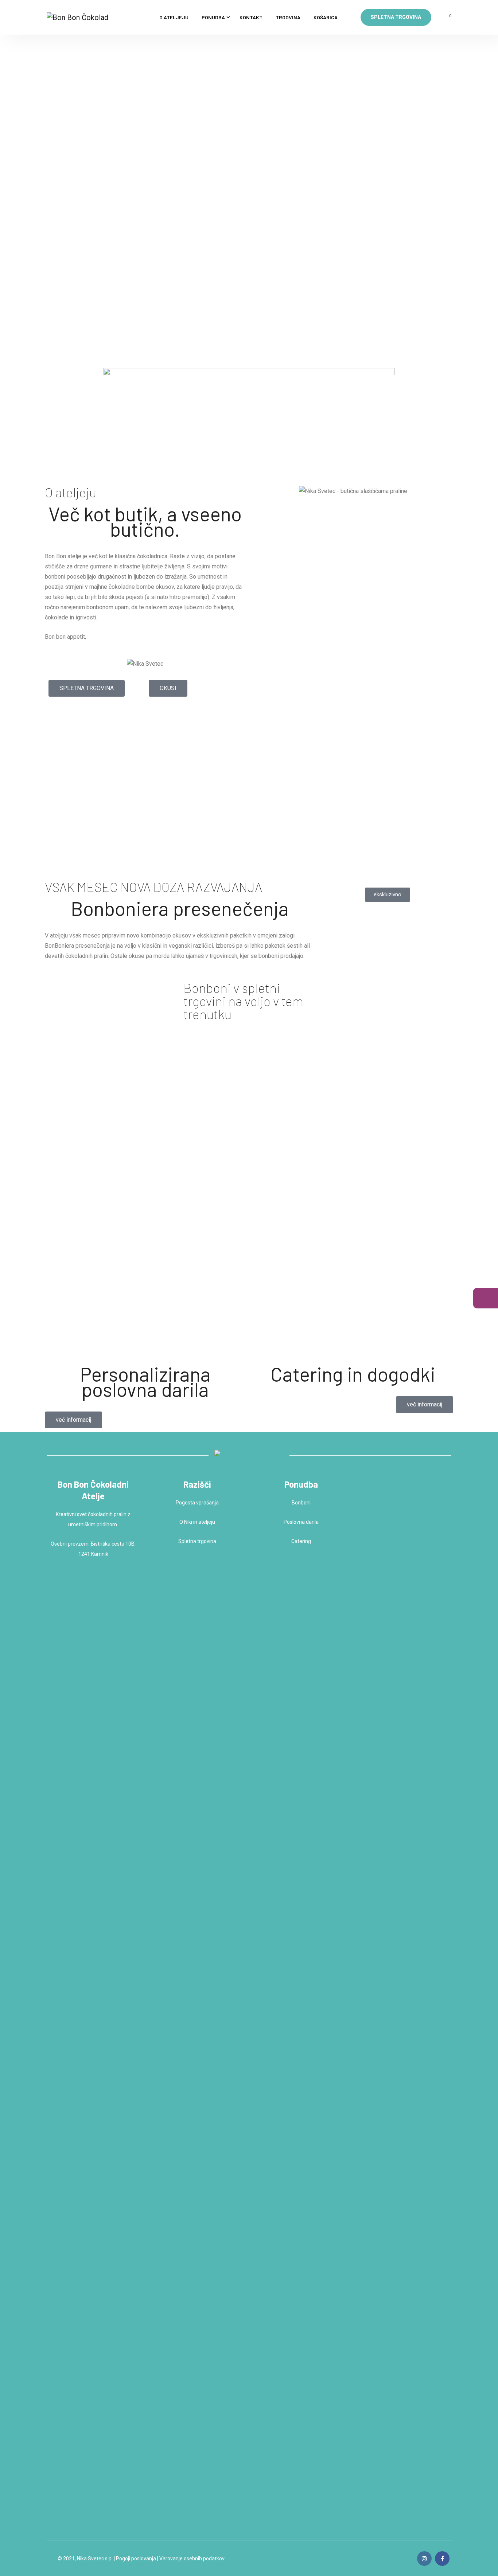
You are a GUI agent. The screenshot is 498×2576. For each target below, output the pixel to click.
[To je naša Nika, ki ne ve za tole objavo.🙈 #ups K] (437, 2221)
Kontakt (251, 17)
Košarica (326, 17)
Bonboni (301, 1503)
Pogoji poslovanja (136, 2559)
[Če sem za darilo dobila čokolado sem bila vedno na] (373, 1692)
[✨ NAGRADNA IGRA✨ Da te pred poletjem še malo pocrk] (437, 1779)
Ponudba (213, 17)
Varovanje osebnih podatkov (192, 2559)
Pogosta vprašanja (197, 1503)
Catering (301, 1541)
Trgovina (288, 17)
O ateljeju (174, 17)
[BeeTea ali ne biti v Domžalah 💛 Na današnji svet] (373, 2303)
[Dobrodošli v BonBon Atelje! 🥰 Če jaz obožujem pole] (405, 1715)
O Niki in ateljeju (197, 1522)
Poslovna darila (301, 1522)
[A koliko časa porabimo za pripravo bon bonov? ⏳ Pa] (405, 2262)
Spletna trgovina (396, 17)
